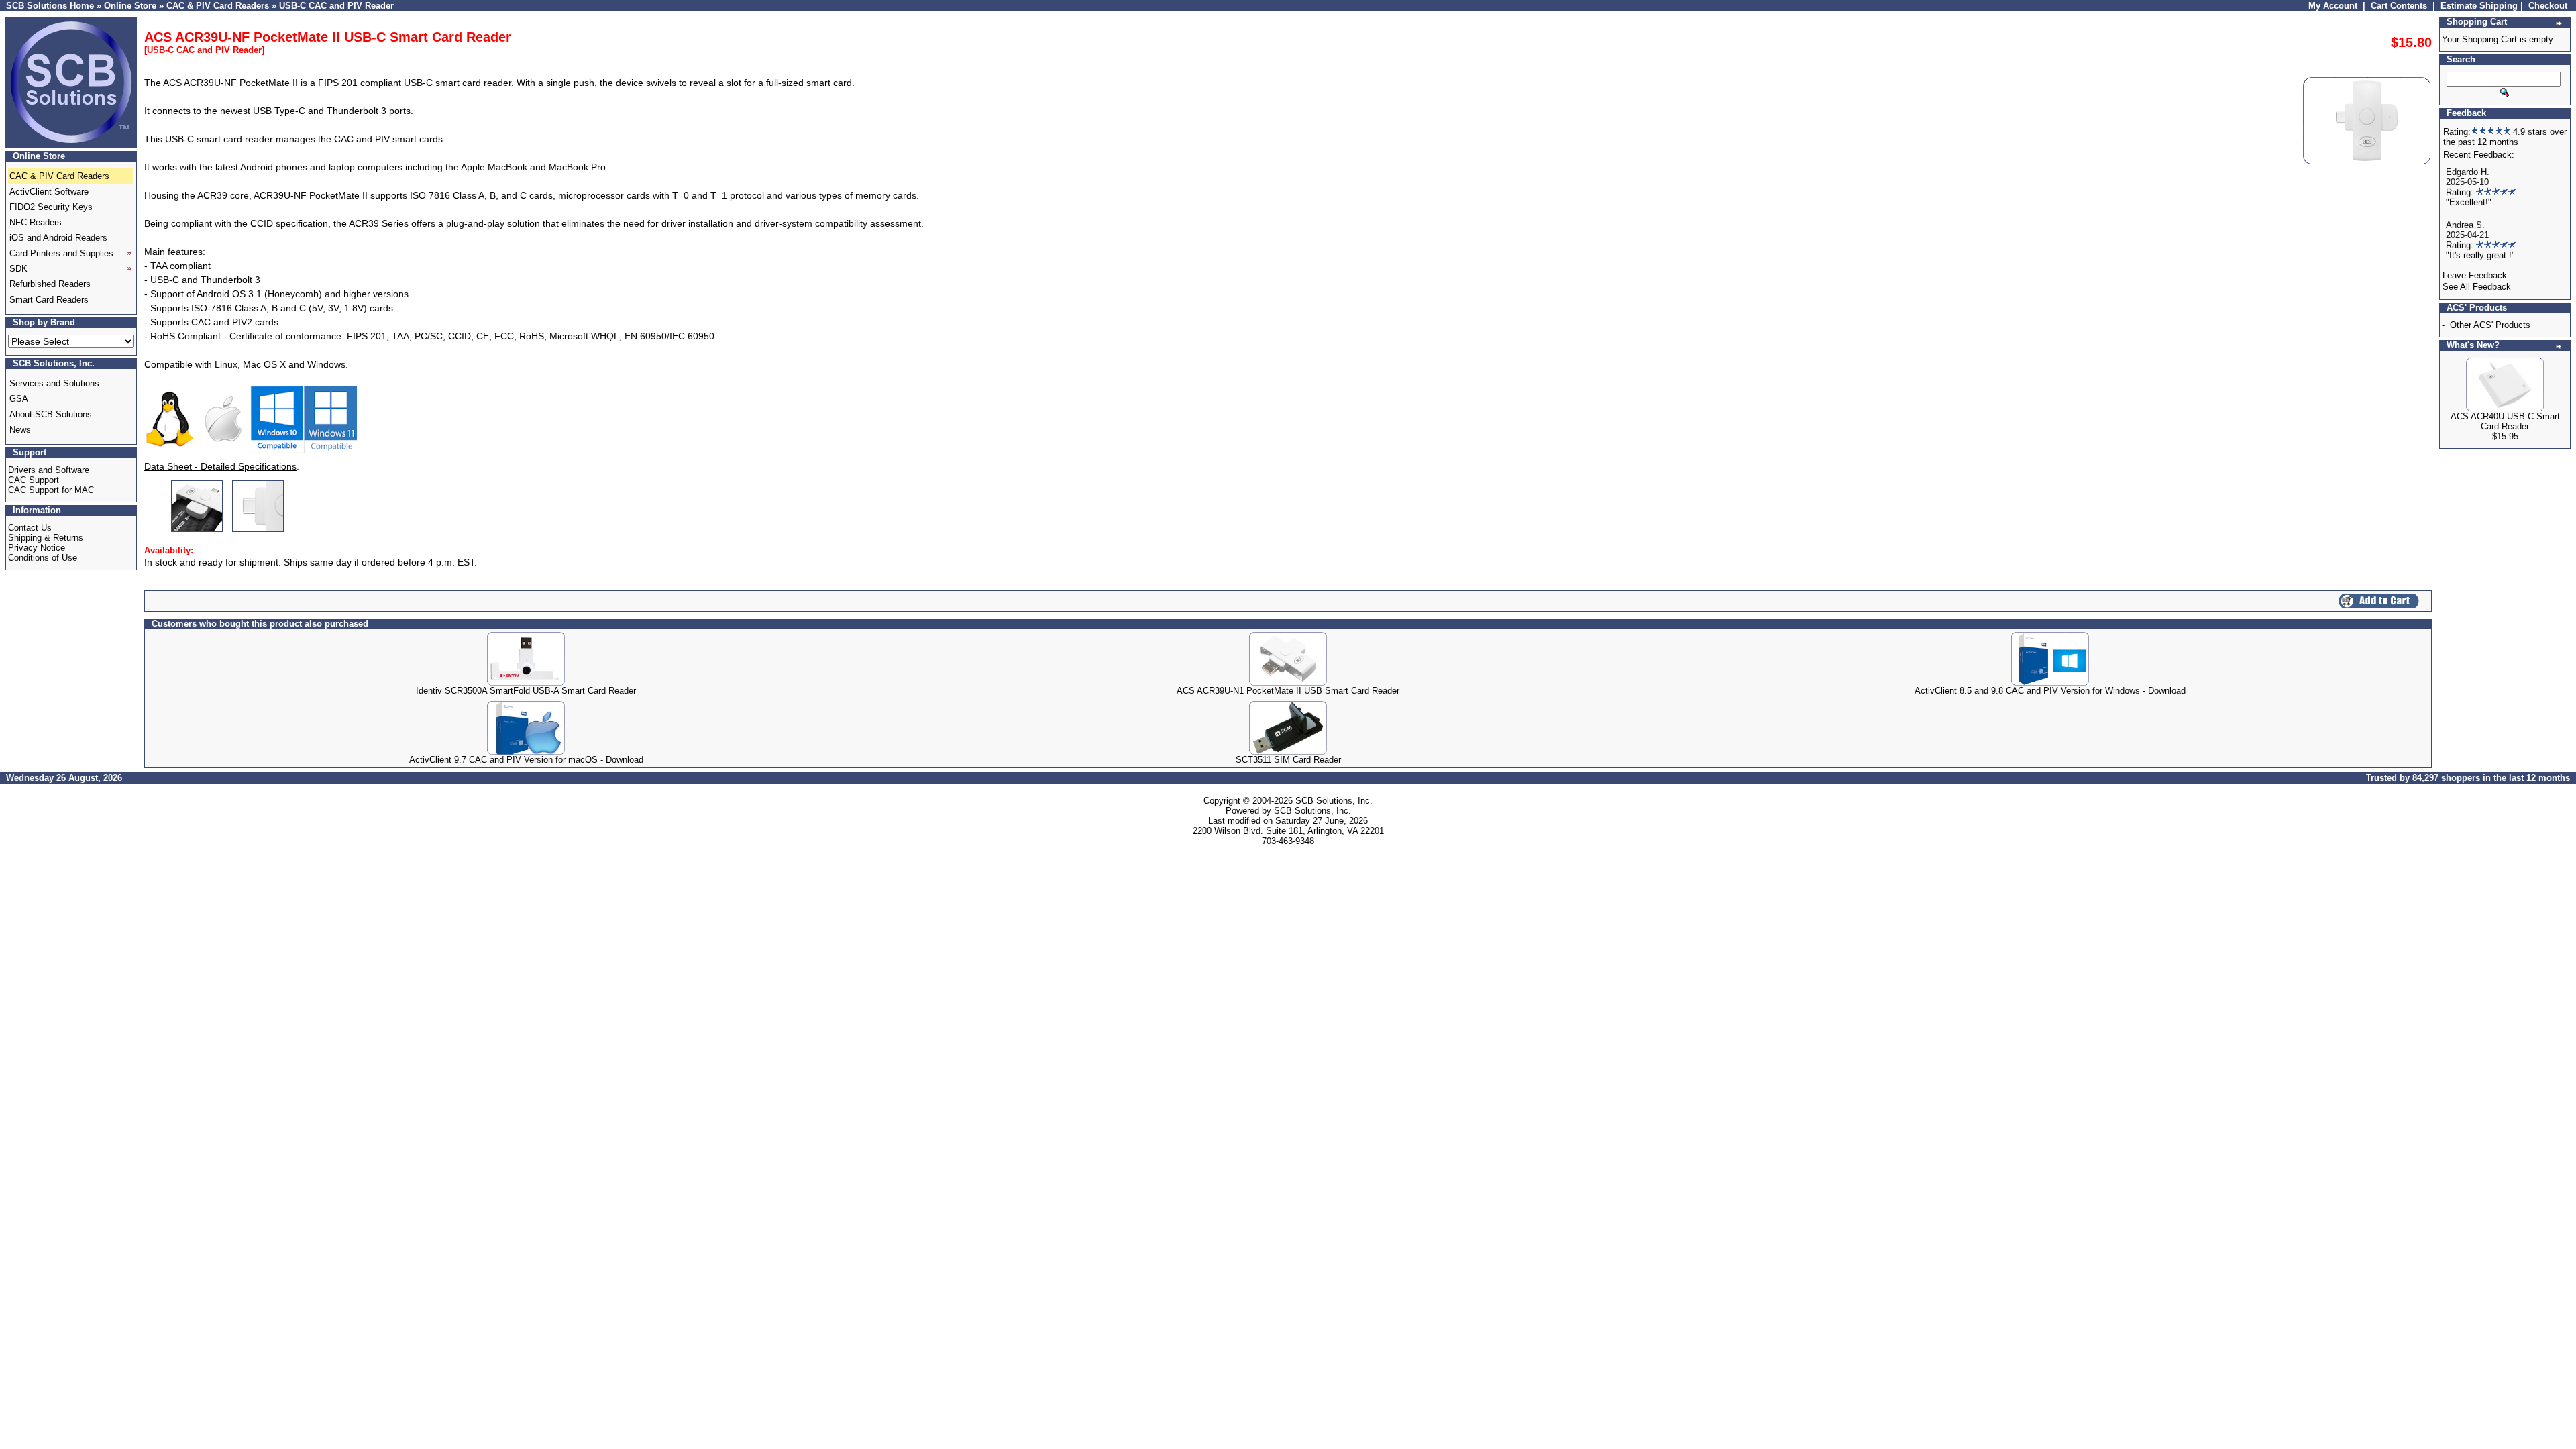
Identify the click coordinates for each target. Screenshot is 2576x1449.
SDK (18, 269)
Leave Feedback (2475, 275)
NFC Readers (36, 222)
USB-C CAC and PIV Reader (336, 6)
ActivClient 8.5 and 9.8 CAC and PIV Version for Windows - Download (2050, 691)
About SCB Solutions (51, 414)
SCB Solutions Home (50, 6)
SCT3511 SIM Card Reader (1288, 760)
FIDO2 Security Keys (51, 207)
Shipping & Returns (46, 538)
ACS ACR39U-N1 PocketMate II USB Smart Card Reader (1288, 691)
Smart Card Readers (49, 300)
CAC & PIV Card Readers (218, 6)
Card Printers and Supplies (61, 253)
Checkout (2548, 6)
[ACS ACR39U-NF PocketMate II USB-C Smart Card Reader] (198, 528)
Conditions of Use (43, 558)
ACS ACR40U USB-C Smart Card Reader (2505, 421)
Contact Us (30, 528)
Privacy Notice (37, 548)
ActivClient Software (49, 192)
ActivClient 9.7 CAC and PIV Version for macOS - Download (526, 760)
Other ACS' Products (2490, 325)
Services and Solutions (54, 383)
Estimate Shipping (2479, 6)
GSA (19, 399)
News (20, 430)
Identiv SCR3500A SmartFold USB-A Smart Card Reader (526, 691)
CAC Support (34, 480)
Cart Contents (2399, 6)
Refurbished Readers (50, 284)
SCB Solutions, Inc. (1334, 801)
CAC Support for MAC (51, 490)
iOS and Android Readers (58, 238)
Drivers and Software (49, 470)
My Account (2333, 6)
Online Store (130, 6)
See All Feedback (2477, 287)
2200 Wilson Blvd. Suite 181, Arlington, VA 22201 (1288, 831)
